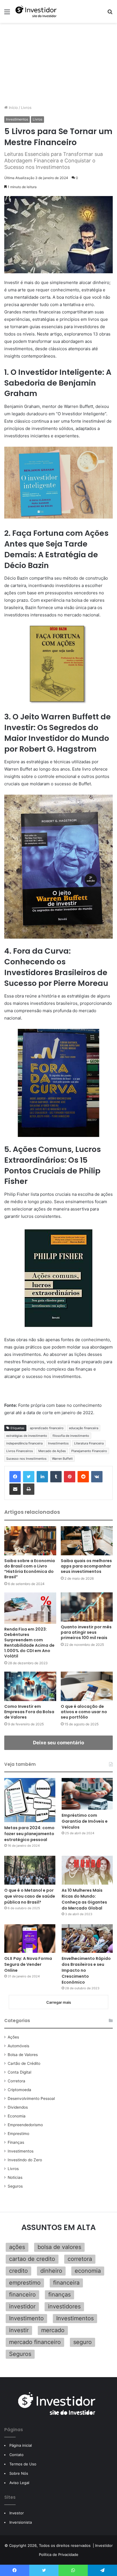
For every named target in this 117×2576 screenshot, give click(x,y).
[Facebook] (15, 1477)
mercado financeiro (35, 2342)
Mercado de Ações (52, 1451)
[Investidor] (37, 11)
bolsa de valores (59, 2247)
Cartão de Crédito (24, 2063)
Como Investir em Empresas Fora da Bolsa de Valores (29, 1712)
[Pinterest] (70, 1477)
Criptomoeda (19, 2090)
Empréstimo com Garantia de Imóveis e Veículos (85, 1821)
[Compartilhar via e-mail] (15, 1489)
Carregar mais (59, 2002)
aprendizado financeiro (47, 1428)
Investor (17, 2513)
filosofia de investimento (71, 1436)
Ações (13, 2037)
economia (88, 2271)
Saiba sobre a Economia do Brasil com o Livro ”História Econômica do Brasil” (30, 1569)
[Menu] (7, 14)
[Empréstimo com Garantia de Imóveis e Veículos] (87, 1794)
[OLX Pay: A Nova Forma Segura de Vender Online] (30, 1939)
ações (17, 2247)
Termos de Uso (23, 2464)
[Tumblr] (56, 1477)
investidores (64, 2306)
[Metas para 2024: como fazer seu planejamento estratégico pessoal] (30, 1800)
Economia (17, 2116)
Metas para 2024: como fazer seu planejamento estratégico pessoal (29, 1834)
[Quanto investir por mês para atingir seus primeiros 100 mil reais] (87, 1607)
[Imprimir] (29, 1489)
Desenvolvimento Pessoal (31, 2098)
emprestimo (25, 2283)
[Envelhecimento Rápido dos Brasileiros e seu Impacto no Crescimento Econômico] (87, 1939)
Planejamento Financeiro (89, 1451)
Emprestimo (18, 2134)
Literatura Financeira (89, 1443)
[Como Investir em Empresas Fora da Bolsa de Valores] (30, 1686)
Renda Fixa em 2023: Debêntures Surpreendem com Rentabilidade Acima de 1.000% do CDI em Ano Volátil (29, 1643)
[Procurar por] (110, 14)
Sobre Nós (19, 2473)
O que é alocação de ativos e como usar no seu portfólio (84, 1712)
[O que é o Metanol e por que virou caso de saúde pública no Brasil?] (30, 1870)
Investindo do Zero (25, 2160)
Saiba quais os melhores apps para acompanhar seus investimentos (86, 1566)
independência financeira (24, 1443)
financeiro (22, 2295)
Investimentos (17, 119)
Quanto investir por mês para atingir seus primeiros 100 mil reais (86, 1632)
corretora (80, 2259)
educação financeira (84, 1428)
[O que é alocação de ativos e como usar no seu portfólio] (87, 1686)
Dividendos (18, 2107)
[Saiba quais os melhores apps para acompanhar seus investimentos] (87, 1541)
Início (13, 107)
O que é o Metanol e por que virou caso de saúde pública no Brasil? (30, 1896)
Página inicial (21, 2445)
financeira (66, 2283)
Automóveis (18, 2046)
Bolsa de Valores (23, 2055)
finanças (59, 2295)
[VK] (97, 1477)
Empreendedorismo (25, 2125)
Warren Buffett (62, 1459)
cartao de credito (32, 2259)
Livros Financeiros (20, 1451)
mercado (53, 2330)
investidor (22, 2306)
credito (18, 2271)
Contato (16, 2455)
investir (19, 2330)
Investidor (104, 2545)
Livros (26, 107)
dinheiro (51, 2271)
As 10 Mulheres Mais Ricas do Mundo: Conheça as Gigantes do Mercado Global (84, 1899)
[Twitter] (29, 1477)
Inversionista (21, 2522)
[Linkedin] (42, 1477)
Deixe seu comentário (58, 1743)
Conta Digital (19, 2072)
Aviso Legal (19, 2483)
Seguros (15, 2186)
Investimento (26, 2318)
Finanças (16, 2142)
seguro (82, 2342)
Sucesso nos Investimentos (26, 1459)
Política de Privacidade (59, 2555)
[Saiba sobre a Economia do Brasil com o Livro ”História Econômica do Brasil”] (30, 1541)
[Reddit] (83, 1477)
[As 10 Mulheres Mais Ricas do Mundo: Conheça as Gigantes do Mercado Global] (87, 1870)
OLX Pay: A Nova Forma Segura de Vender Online (28, 1964)
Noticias (15, 2177)
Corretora (16, 2081)
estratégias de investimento (27, 1436)
